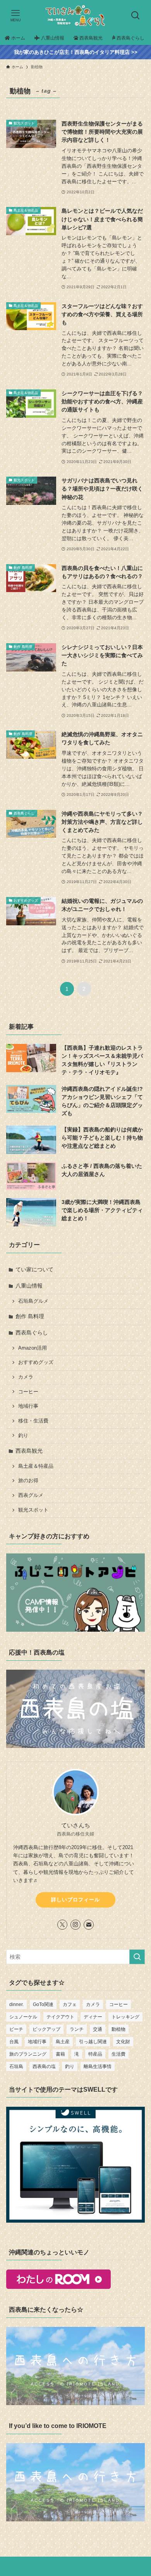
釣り (23, 1436)
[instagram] (75, 1925)
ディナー (93, 2017)
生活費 (118, 2054)
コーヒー (28, 1392)
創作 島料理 (30, 1316)
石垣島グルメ (33, 1301)
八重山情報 (29, 1286)
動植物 (118, 2029)
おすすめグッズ (36, 1362)
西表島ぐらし (32, 1333)
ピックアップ (46, 2029)
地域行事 (28, 1406)
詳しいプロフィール (75, 1900)
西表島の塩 (44, 2066)
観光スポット (33, 1510)
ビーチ (16, 2029)
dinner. (16, 2004)
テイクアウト (60, 2017)
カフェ (70, 2004)
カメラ (26, 1377)
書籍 (60, 2054)
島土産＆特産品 (36, 1466)
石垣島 (16, 2066)
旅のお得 (28, 1481)
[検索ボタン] (136, 15)
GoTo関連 (43, 2004)
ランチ (77, 2029)
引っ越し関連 (93, 2042)
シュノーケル (23, 2017)
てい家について (34, 1269)
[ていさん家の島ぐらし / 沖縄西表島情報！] (75, 15)
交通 (98, 2029)
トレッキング (125, 2017)
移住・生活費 (33, 1421)
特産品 (95, 2054)
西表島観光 (29, 1451)
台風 (14, 2042)
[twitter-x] (62, 1925)
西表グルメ (31, 1495)
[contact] (89, 1925)
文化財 (123, 2042)
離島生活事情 (98, 2066)
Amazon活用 (33, 1348)
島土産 (63, 2042)
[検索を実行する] (137, 1957)
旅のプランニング (28, 2054)
